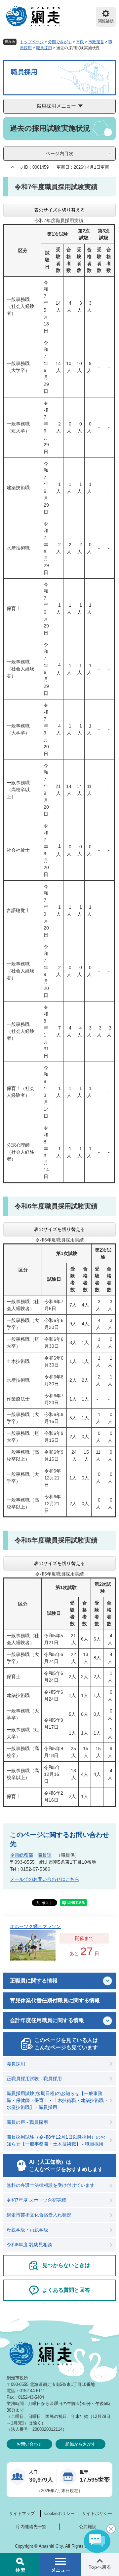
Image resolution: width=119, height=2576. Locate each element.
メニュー (60, 2564)
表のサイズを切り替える (59, 210)
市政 (80, 42)
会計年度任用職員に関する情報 (47, 2020)
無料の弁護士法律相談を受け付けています (51, 2185)
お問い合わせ (29, 2444)
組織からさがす (80, 2444)
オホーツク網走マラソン (35, 1926)
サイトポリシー (97, 2513)
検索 (20, 2564)
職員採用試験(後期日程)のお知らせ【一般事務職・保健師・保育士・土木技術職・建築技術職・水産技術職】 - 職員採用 (58, 2100)
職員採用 (44, 48)
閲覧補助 (106, 21)
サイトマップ (22, 2513)
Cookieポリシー (59, 2513)
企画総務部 (21, 1855)
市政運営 (96, 42)
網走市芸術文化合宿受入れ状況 (39, 2215)
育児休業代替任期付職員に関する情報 (55, 2000)
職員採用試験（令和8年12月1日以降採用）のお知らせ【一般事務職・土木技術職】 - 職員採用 (56, 2140)
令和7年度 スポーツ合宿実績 (36, 2200)
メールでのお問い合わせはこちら (45, 1879)
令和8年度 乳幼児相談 (29, 2245)
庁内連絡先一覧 (31, 2527)
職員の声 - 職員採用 (27, 2122)
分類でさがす (60, 42)
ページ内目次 (59, 153)
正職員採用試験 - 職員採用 (34, 2079)
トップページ (32, 42)
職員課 (45, 1855)
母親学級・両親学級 (27, 2230)
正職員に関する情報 (34, 1981)
